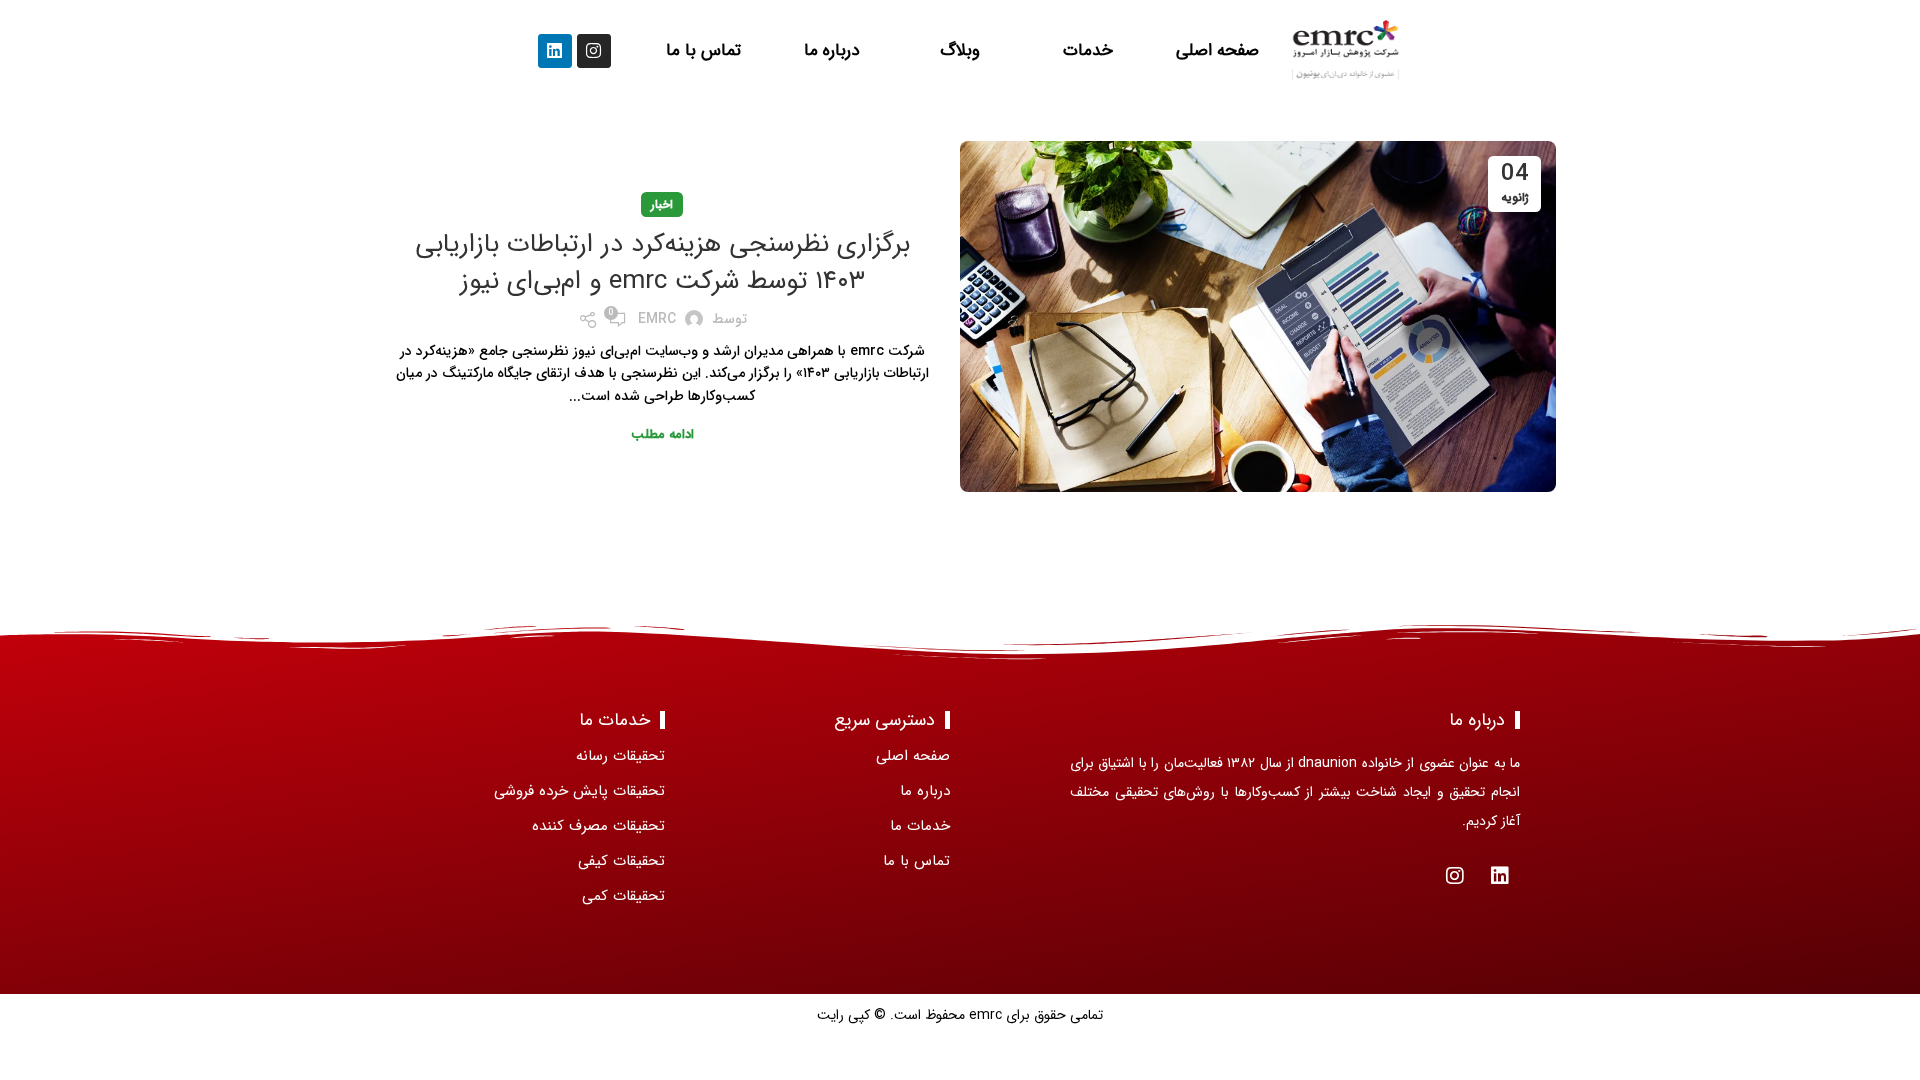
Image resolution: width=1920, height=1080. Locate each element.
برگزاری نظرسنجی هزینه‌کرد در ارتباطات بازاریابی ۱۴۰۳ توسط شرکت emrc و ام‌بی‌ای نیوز (662, 262)
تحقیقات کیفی (621, 861)
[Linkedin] (555, 51)
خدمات (1089, 50)
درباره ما (831, 50)
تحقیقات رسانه (620, 756)
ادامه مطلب (662, 434)
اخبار (662, 204)
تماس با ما (702, 50)
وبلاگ (960, 50)
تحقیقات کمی (623, 896)
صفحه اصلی (1217, 50)
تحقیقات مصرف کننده (598, 826)
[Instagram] (594, 51)
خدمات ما (920, 826)
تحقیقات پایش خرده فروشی (579, 791)
